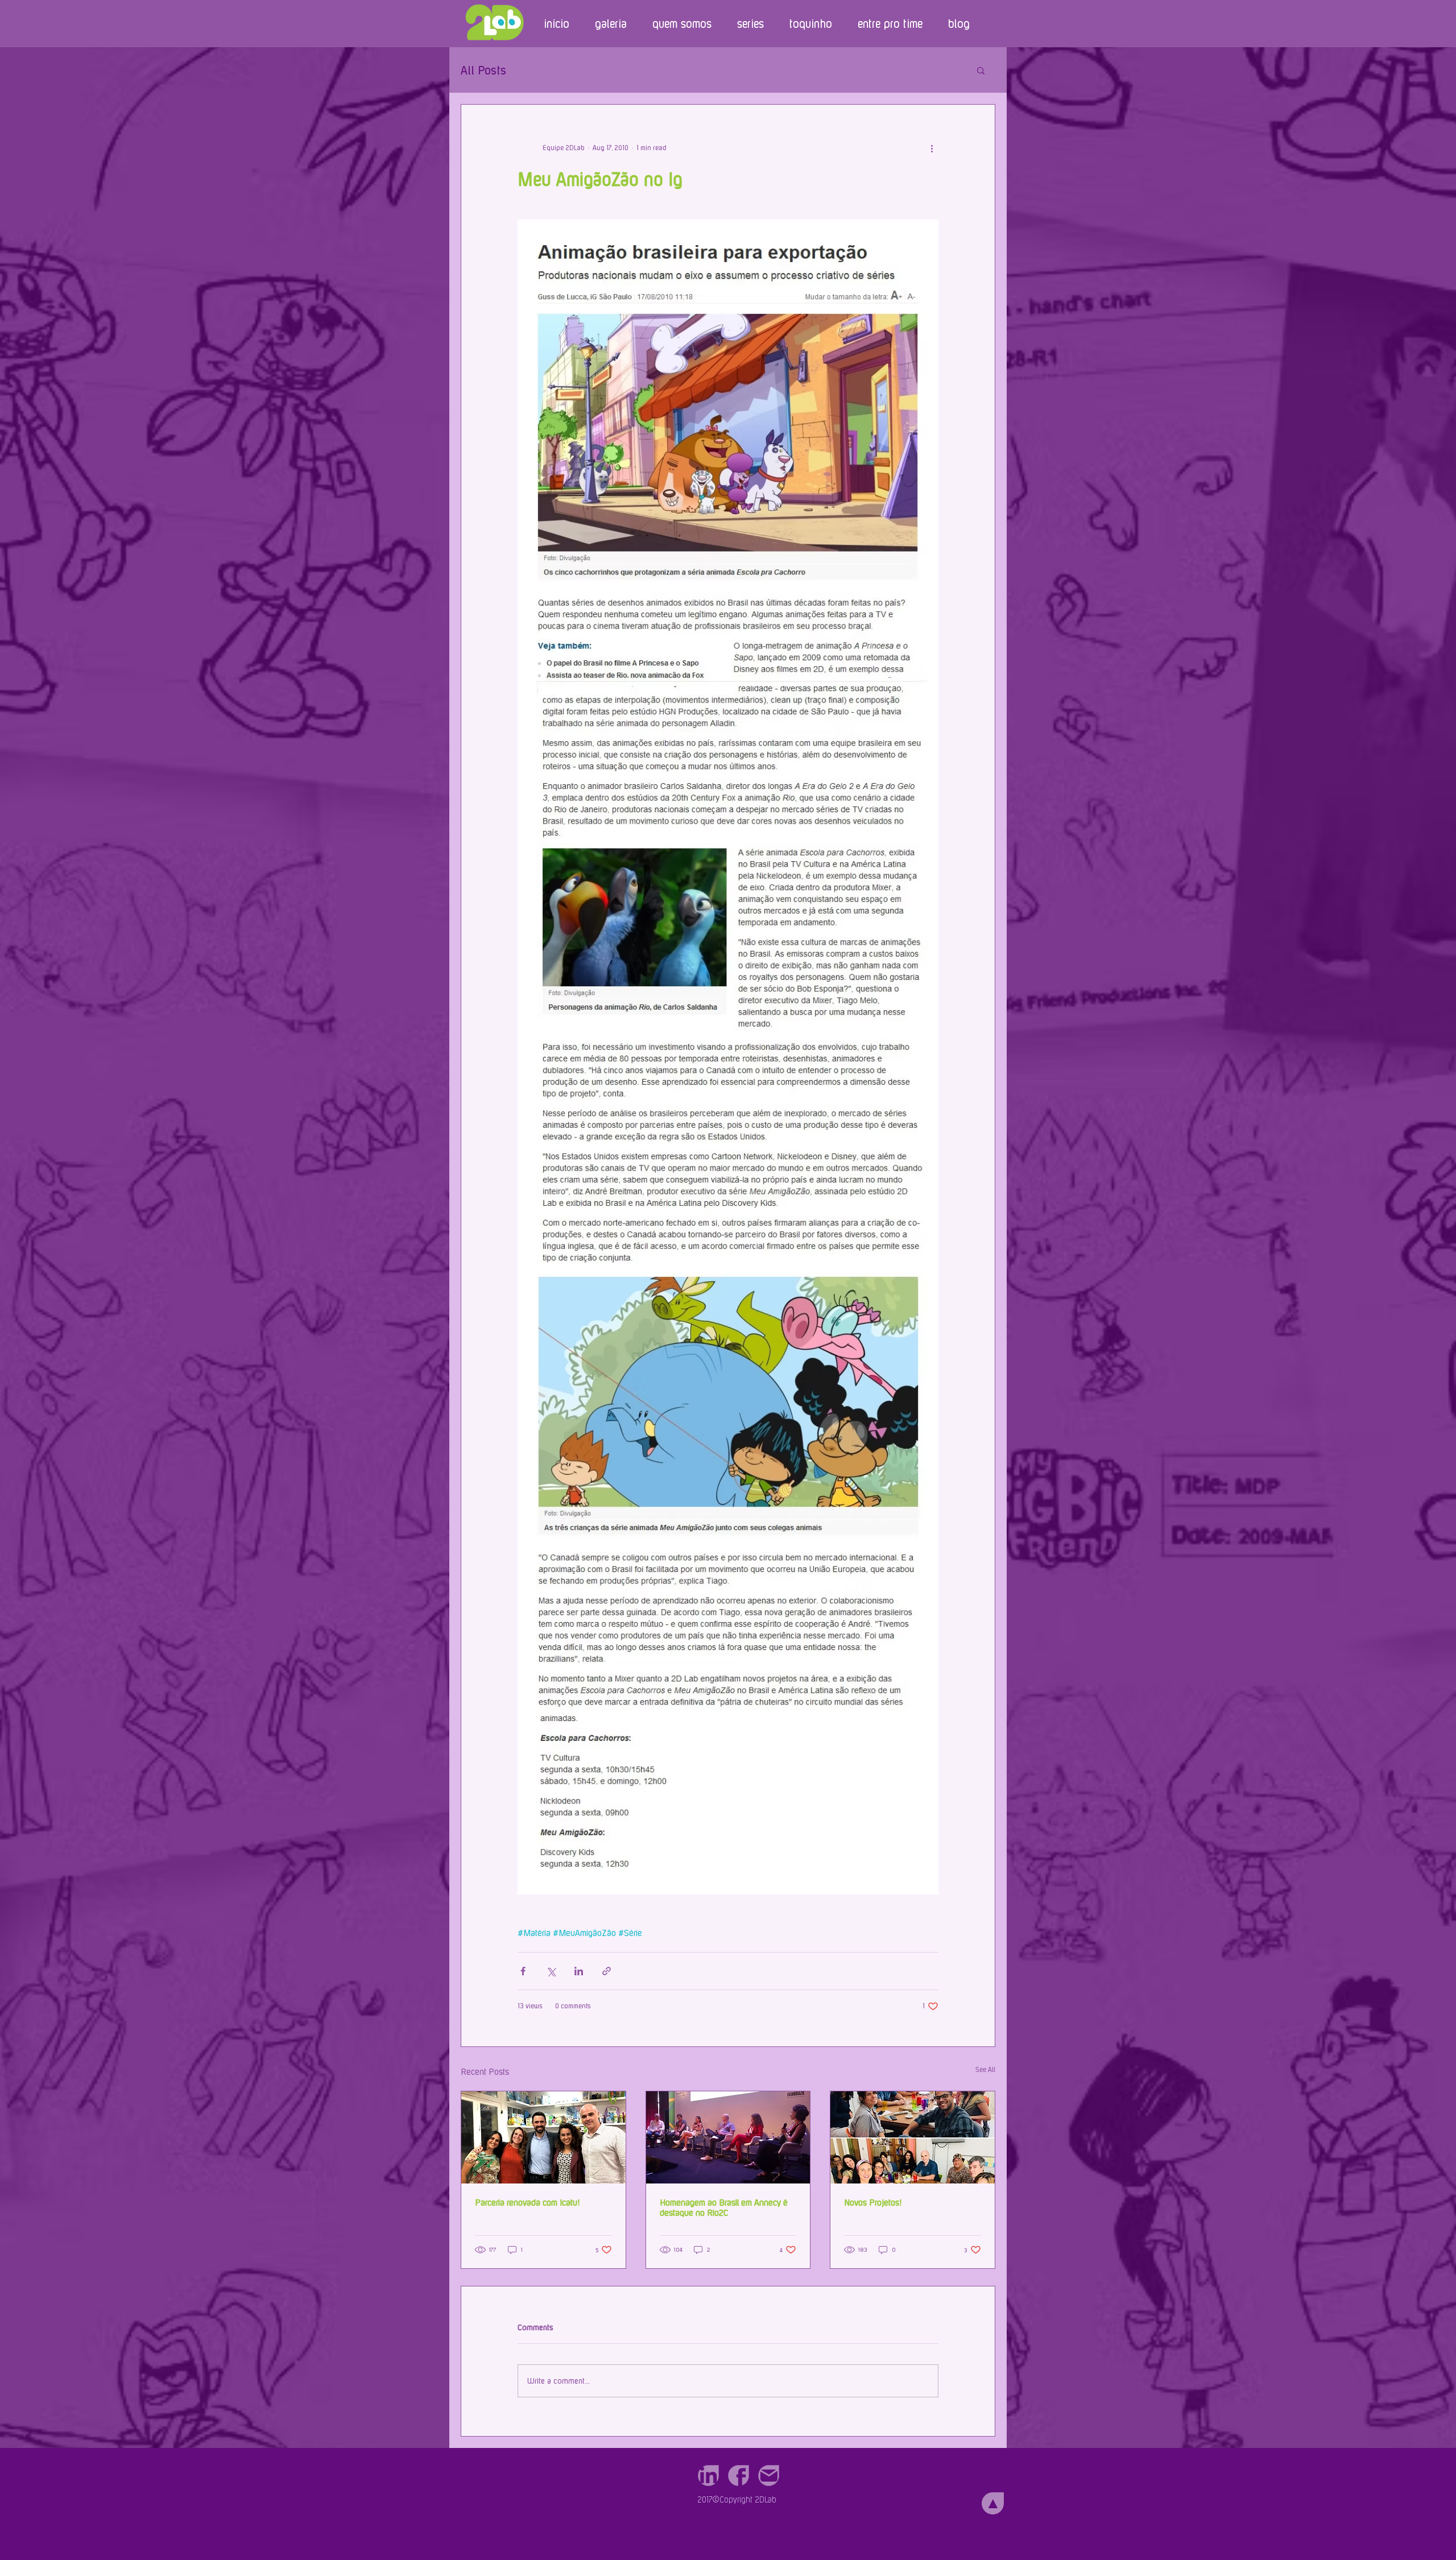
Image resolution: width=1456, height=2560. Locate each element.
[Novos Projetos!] (913, 2137)
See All (985, 2070)
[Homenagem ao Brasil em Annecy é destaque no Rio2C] (728, 2137)
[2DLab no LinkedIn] (708, 2476)
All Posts (483, 70)
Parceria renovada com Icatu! (527, 2202)
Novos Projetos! (873, 2202)
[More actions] (932, 148)
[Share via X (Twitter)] (551, 1971)
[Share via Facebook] (523, 1971)
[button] (981, 70)
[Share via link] (607, 1971)
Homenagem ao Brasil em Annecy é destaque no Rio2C (724, 2207)
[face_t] (739, 2476)
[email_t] (769, 2476)
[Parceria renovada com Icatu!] (543, 2137)
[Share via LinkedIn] (579, 1971)
